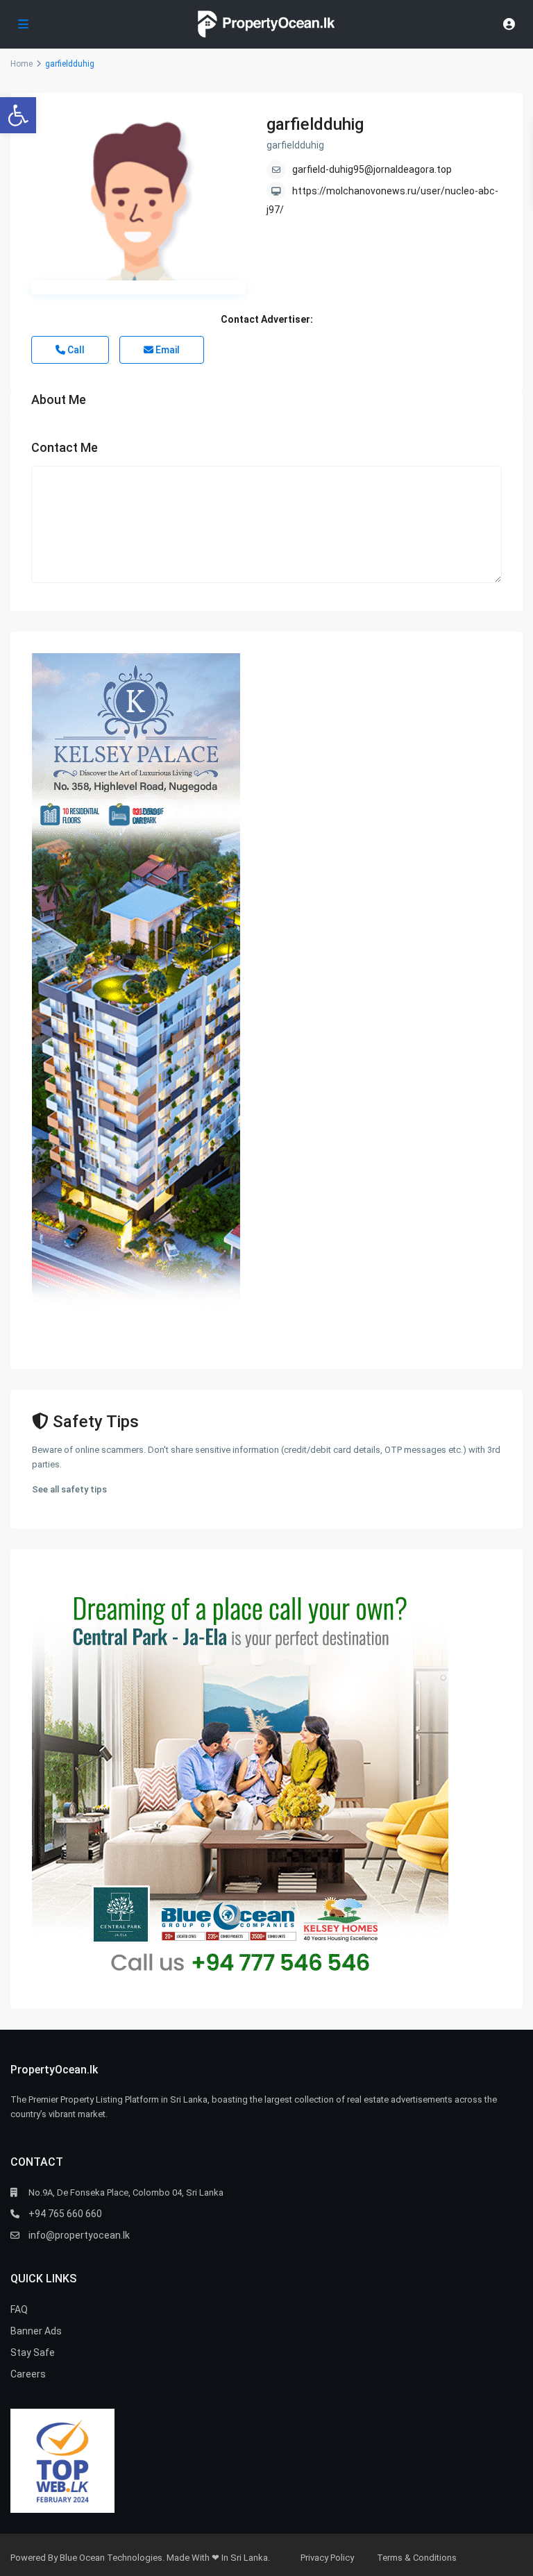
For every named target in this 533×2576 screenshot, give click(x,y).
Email (167, 350)
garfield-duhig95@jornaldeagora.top (372, 169)
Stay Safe (33, 2352)
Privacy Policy (327, 2558)
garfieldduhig (315, 124)
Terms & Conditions (417, 2558)
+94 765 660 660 (65, 2214)
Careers (28, 2374)
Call (75, 350)
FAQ (19, 2309)
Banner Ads (36, 2331)
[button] (18, 115)
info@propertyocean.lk (79, 2235)
